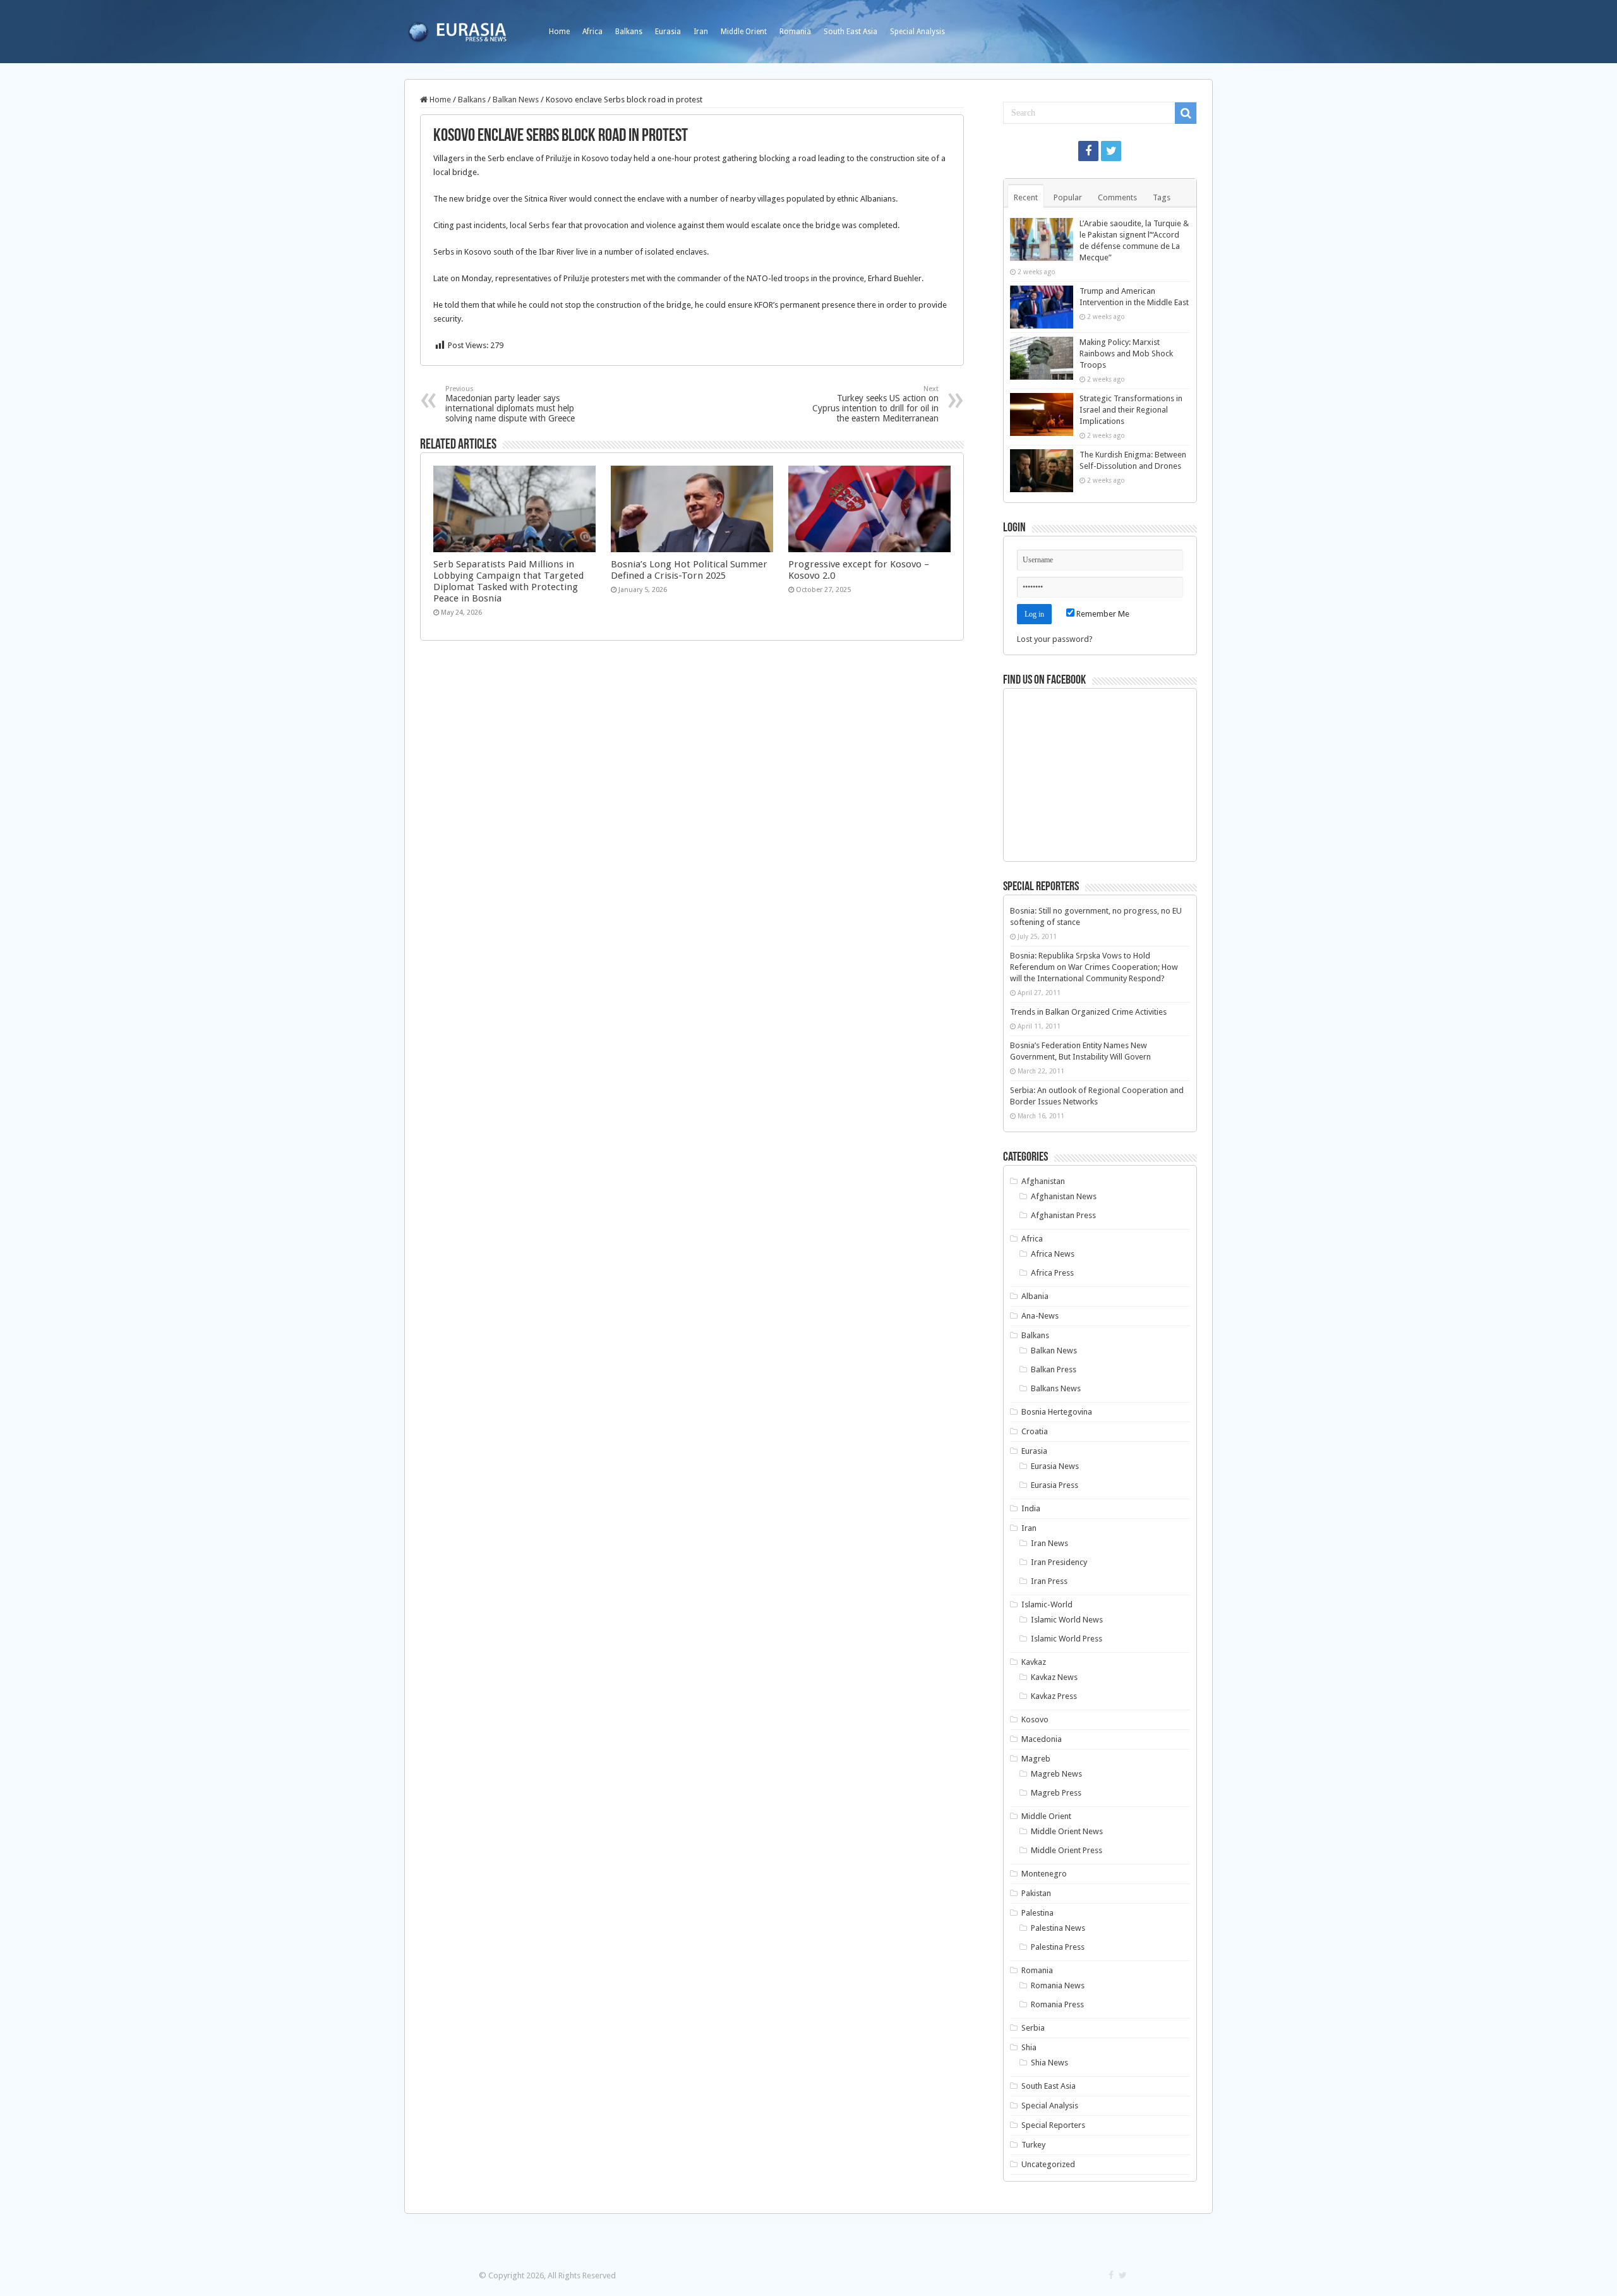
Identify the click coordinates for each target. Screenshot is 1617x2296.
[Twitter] (1111, 151)
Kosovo (1035, 1719)
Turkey (1033, 2145)
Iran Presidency (1059, 1562)
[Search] (1186, 113)
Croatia (1035, 1431)
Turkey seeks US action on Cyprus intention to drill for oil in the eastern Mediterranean (875, 404)
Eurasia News (1055, 1466)
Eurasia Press (1055, 1485)
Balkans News (1056, 1388)
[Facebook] (1088, 151)
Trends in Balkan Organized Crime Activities (1088, 1012)
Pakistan (1036, 1893)
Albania (1035, 1296)
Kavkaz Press (1054, 1696)
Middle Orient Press (1067, 1850)
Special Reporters (1053, 2125)
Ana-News (1040, 1316)
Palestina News (1058, 1928)
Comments (1117, 197)
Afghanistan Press (1063, 1215)
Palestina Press (1058, 1947)
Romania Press (1057, 2004)
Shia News (1049, 2063)
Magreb (1036, 1759)
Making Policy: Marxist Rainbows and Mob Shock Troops (1126, 353)
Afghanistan (1043, 1181)
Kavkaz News (1054, 1677)
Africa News (1053, 1254)
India (1031, 1508)
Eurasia (668, 32)
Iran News (1049, 1543)
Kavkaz (1034, 1662)
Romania (795, 32)
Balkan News (516, 100)
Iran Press (1049, 1581)
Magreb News (1056, 1774)
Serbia (1033, 2028)
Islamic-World (1047, 1604)
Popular (1068, 197)
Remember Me (1102, 614)
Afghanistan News (1064, 1196)
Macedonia (1042, 1739)
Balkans (629, 32)
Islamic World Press (1067, 1639)
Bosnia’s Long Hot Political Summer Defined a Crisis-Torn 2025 (689, 570)
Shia (1029, 2047)
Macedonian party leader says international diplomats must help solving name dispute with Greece (510, 404)
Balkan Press (1054, 1369)
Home (559, 32)
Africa (592, 32)
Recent (1026, 197)
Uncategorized (1048, 2164)
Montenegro (1044, 1874)
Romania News (1058, 1985)
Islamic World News (1067, 1620)
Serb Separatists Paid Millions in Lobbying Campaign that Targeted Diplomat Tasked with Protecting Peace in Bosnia (508, 581)
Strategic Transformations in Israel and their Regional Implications (1131, 410)
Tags (1162, 197)
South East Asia (851, 32)
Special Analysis (917, 32)
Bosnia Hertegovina (1057, 1412)
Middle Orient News (1067, 1831)
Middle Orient (744, 32)
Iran (701, 32)
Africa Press (1052, 1273)
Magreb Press (1056, 1793)
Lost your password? (1055, 639)
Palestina (1037, 1913)
